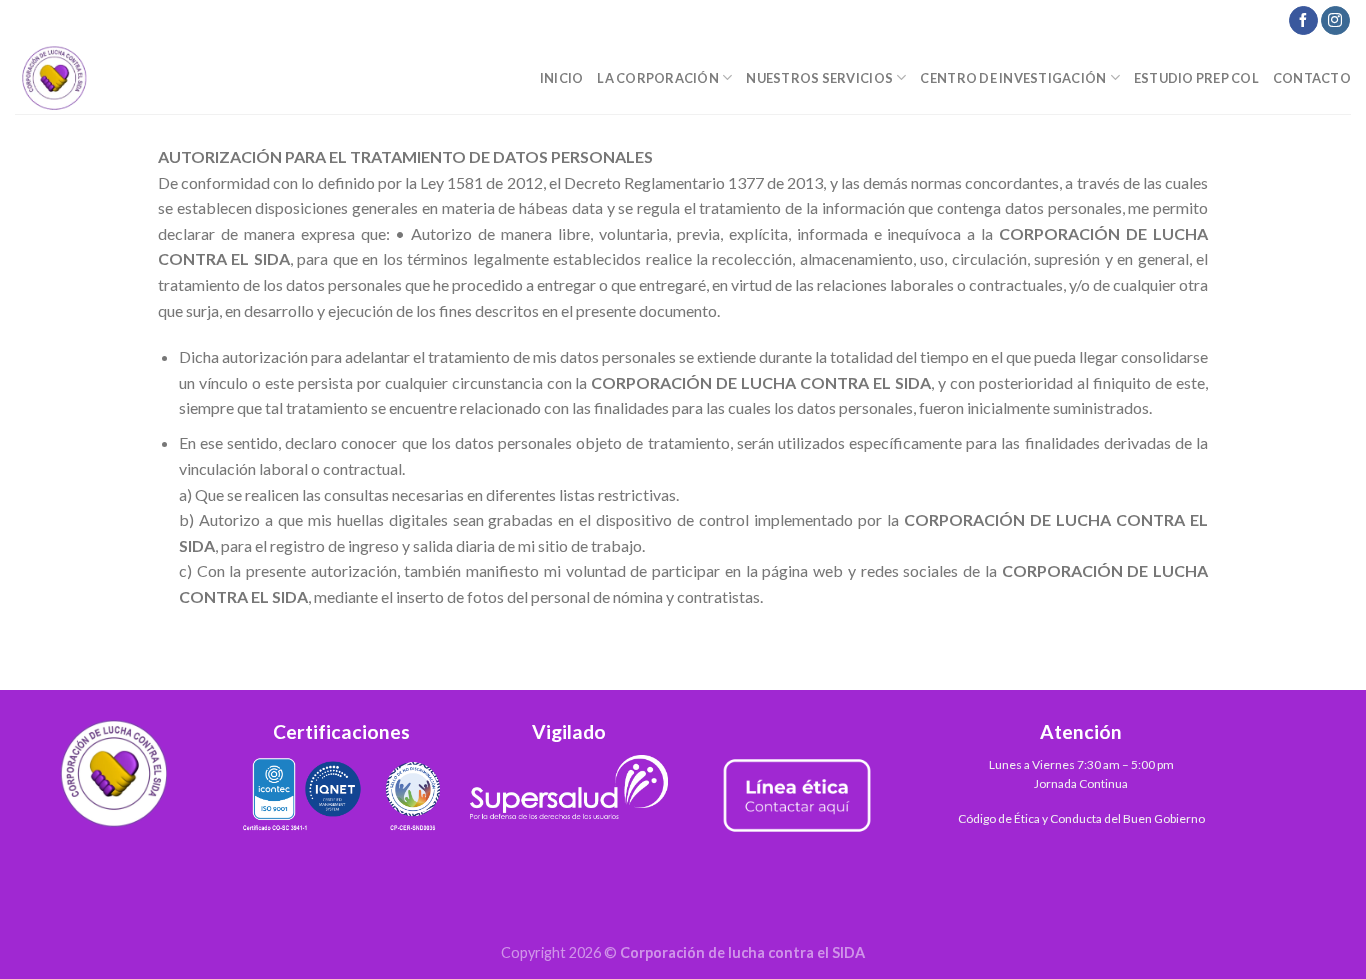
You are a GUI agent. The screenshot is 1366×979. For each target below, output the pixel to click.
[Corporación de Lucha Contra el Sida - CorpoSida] (115, 77)
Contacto (1312, 78)
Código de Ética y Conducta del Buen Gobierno (1081, 818)
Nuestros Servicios (819, 78)
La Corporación (658, 78)
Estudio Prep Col (1196, 78)
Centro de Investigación (1013, 78)
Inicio (562, 78)
